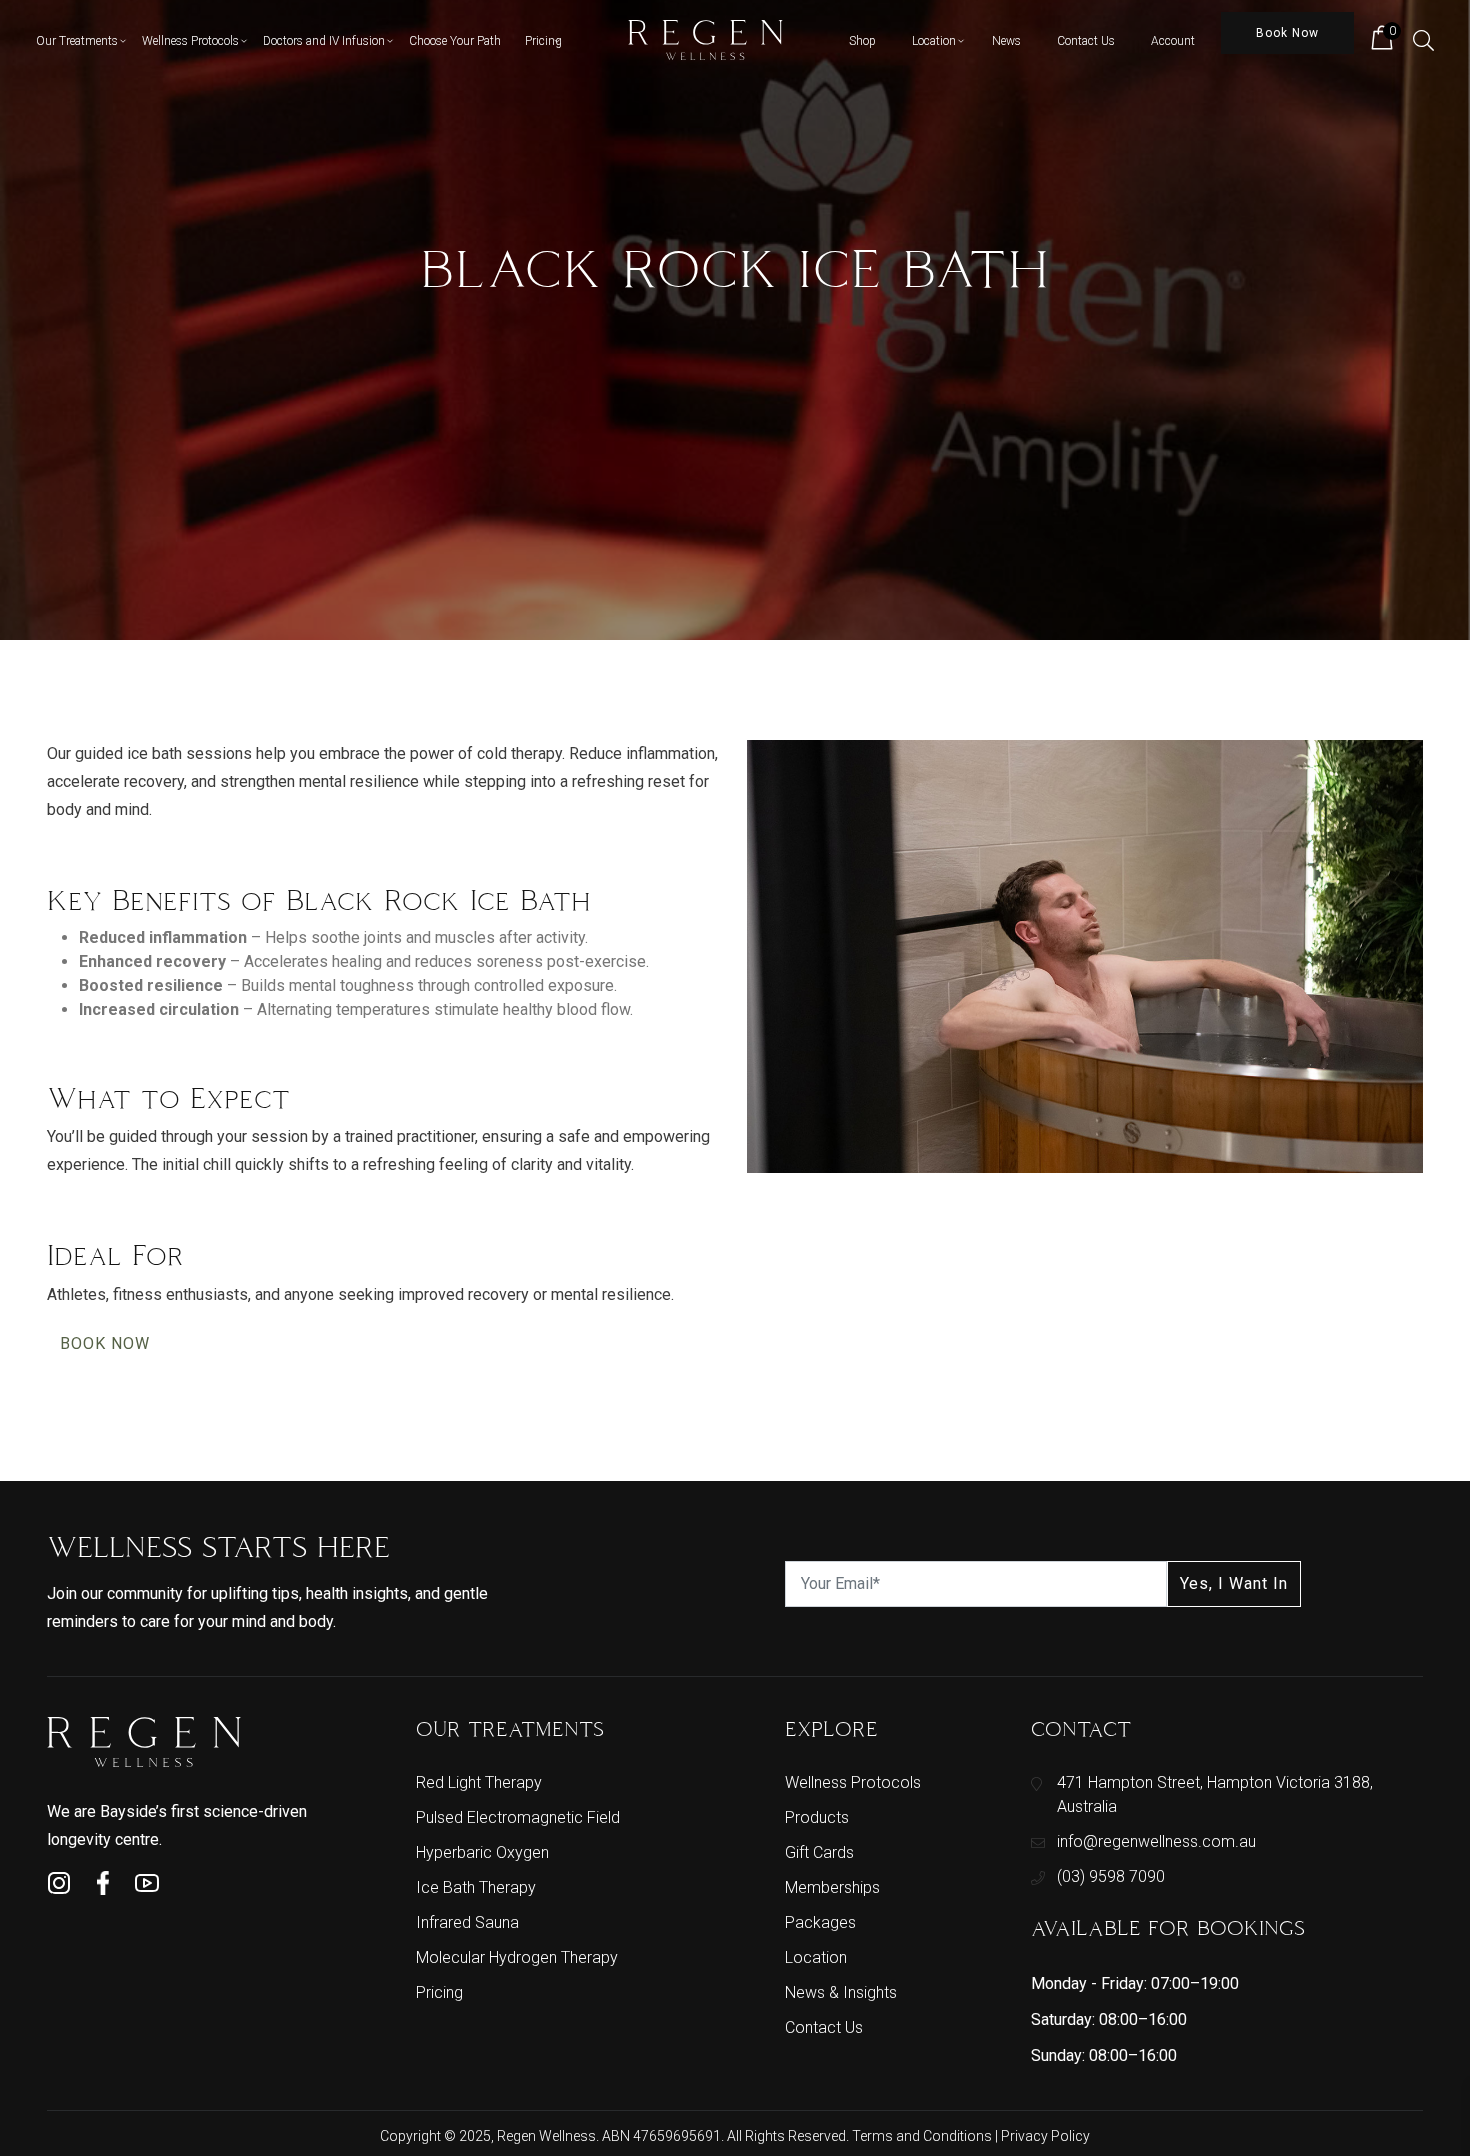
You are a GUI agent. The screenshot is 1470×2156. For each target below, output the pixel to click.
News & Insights (841, 1992)
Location (934, 41)
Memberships (832, 1887)
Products (817, 1817)
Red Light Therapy (479, 1782)
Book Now (1287, 33)
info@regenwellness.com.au (1156, 1841)
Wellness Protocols (190, 41)
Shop (862, 41)
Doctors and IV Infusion (324, 41)
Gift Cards (819, 1852)
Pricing (543, 41)
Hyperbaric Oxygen (482, 1852)
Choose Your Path (455, 41)
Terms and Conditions (923, 2136)
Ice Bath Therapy (476, 1887)
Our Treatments (77, 41)
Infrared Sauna (467, 1922)
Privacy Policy (1045, 2136)
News (1006, 41)
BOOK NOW (105, 1343)
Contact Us (1086, 41)
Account (1173, 41)
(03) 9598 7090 (1111, 1876)
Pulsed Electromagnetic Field (518, 1817)
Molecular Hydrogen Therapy (517, 1957)
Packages (820, 1922)
